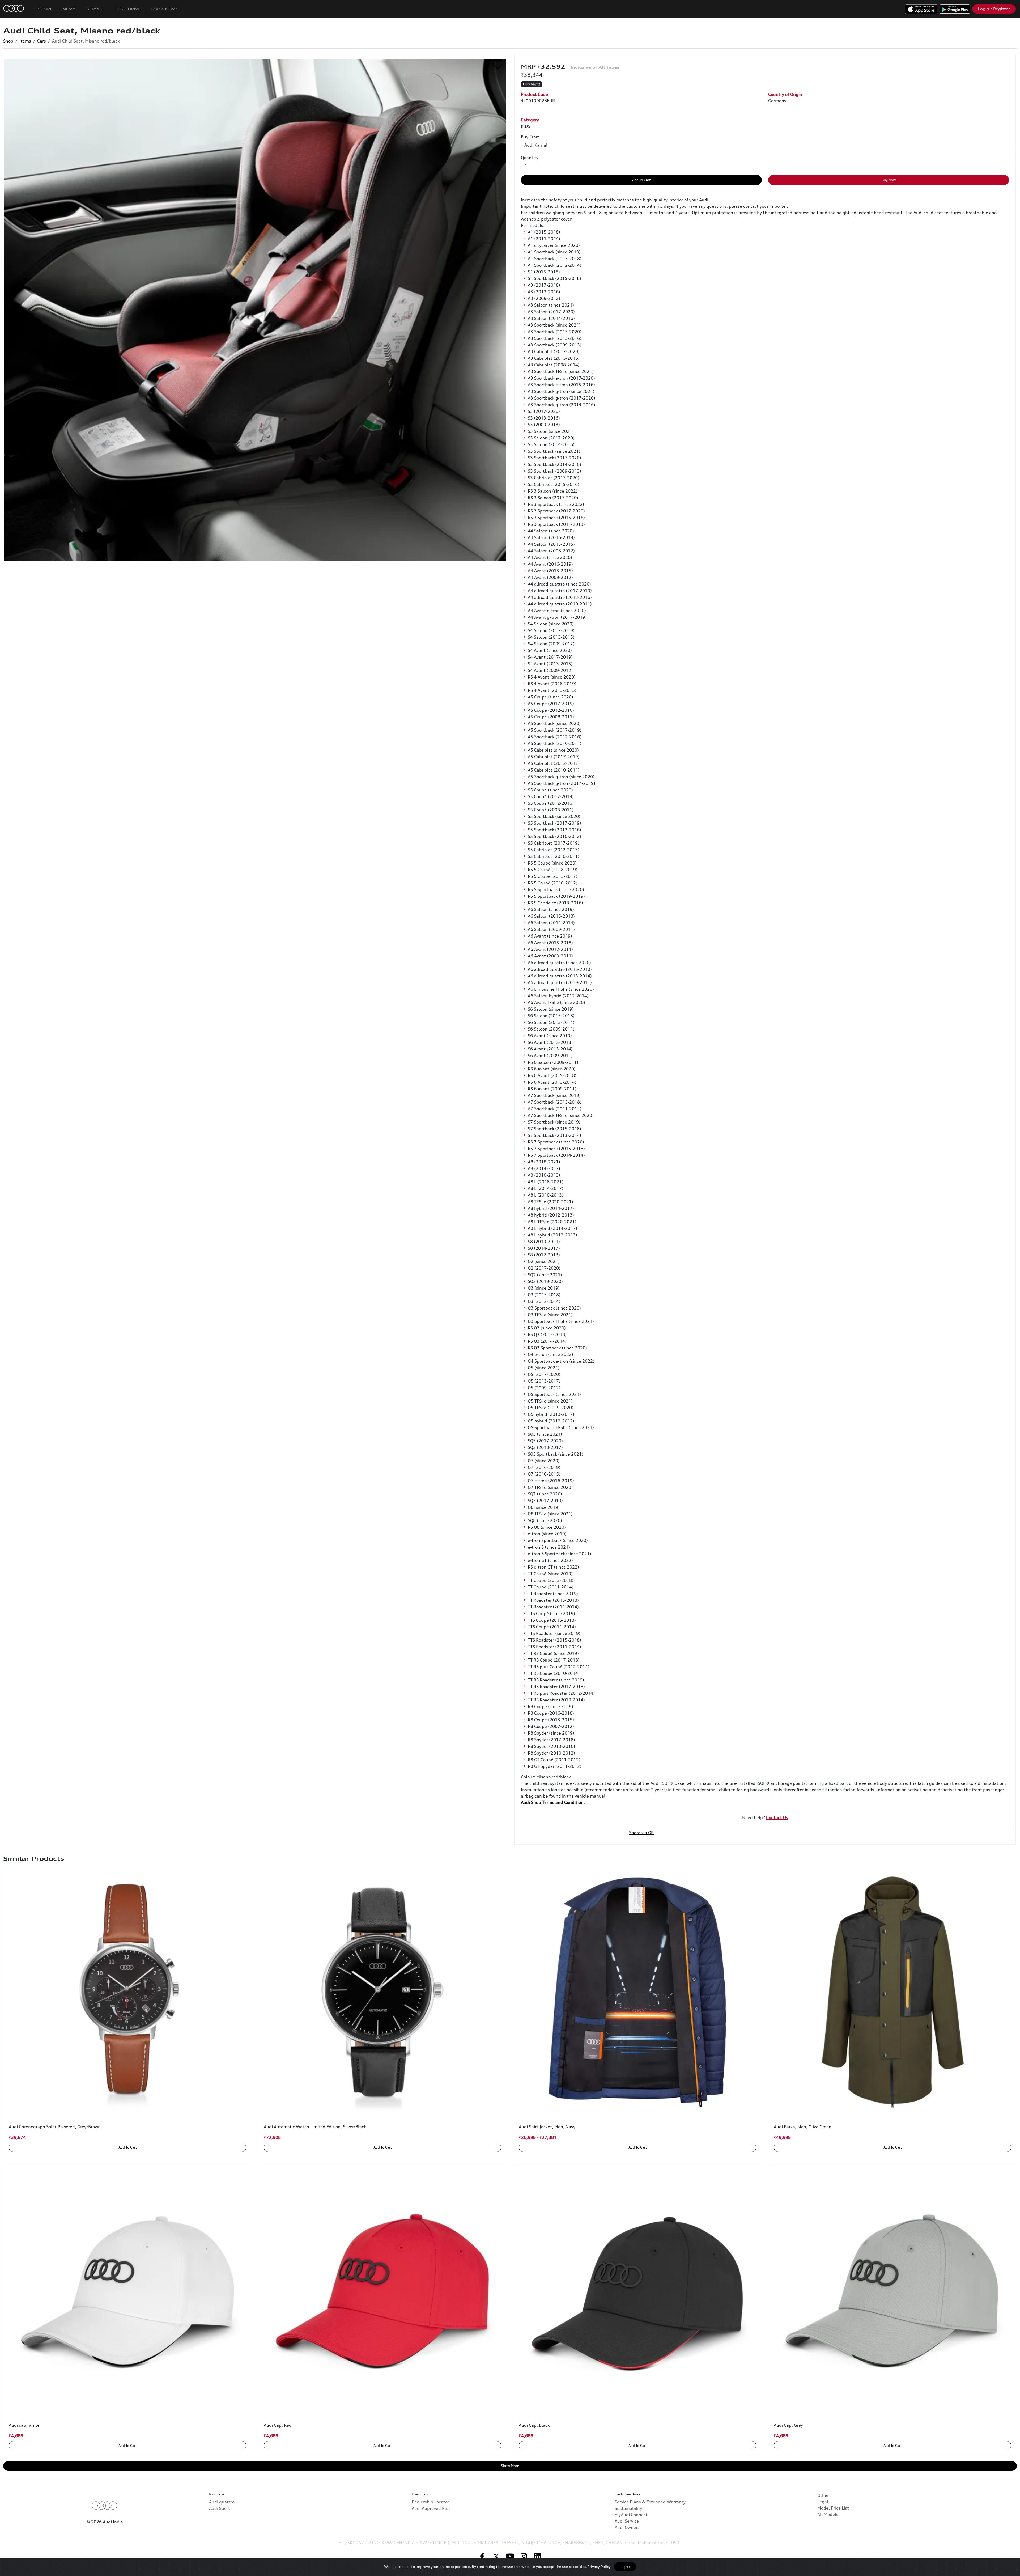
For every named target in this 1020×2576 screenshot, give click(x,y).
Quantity (530, 158)
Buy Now (889, 180)
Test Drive (128, 9)
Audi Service (627, 2521)
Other (823, 2495)
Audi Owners (627, 2527)
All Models (828, 2514)
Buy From (530, 137)
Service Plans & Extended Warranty (650, 2502)
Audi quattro (222, 2502)
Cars (42, 41)
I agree (625, 2567)
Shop (8, 41)
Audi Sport (220, 2508)
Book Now (164, 9)
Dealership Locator (430, 2502)
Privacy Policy (599, 2567)
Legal (823, 2502)
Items (25, 41)
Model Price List (833, 2508)
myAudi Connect (631, 2515)
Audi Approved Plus (431, 2508)
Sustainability (628, 2508)
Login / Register (994, 9)
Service (96, 9)
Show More (510, 2466)
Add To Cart (641, 180)
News (70, 9)
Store (45, 9)
